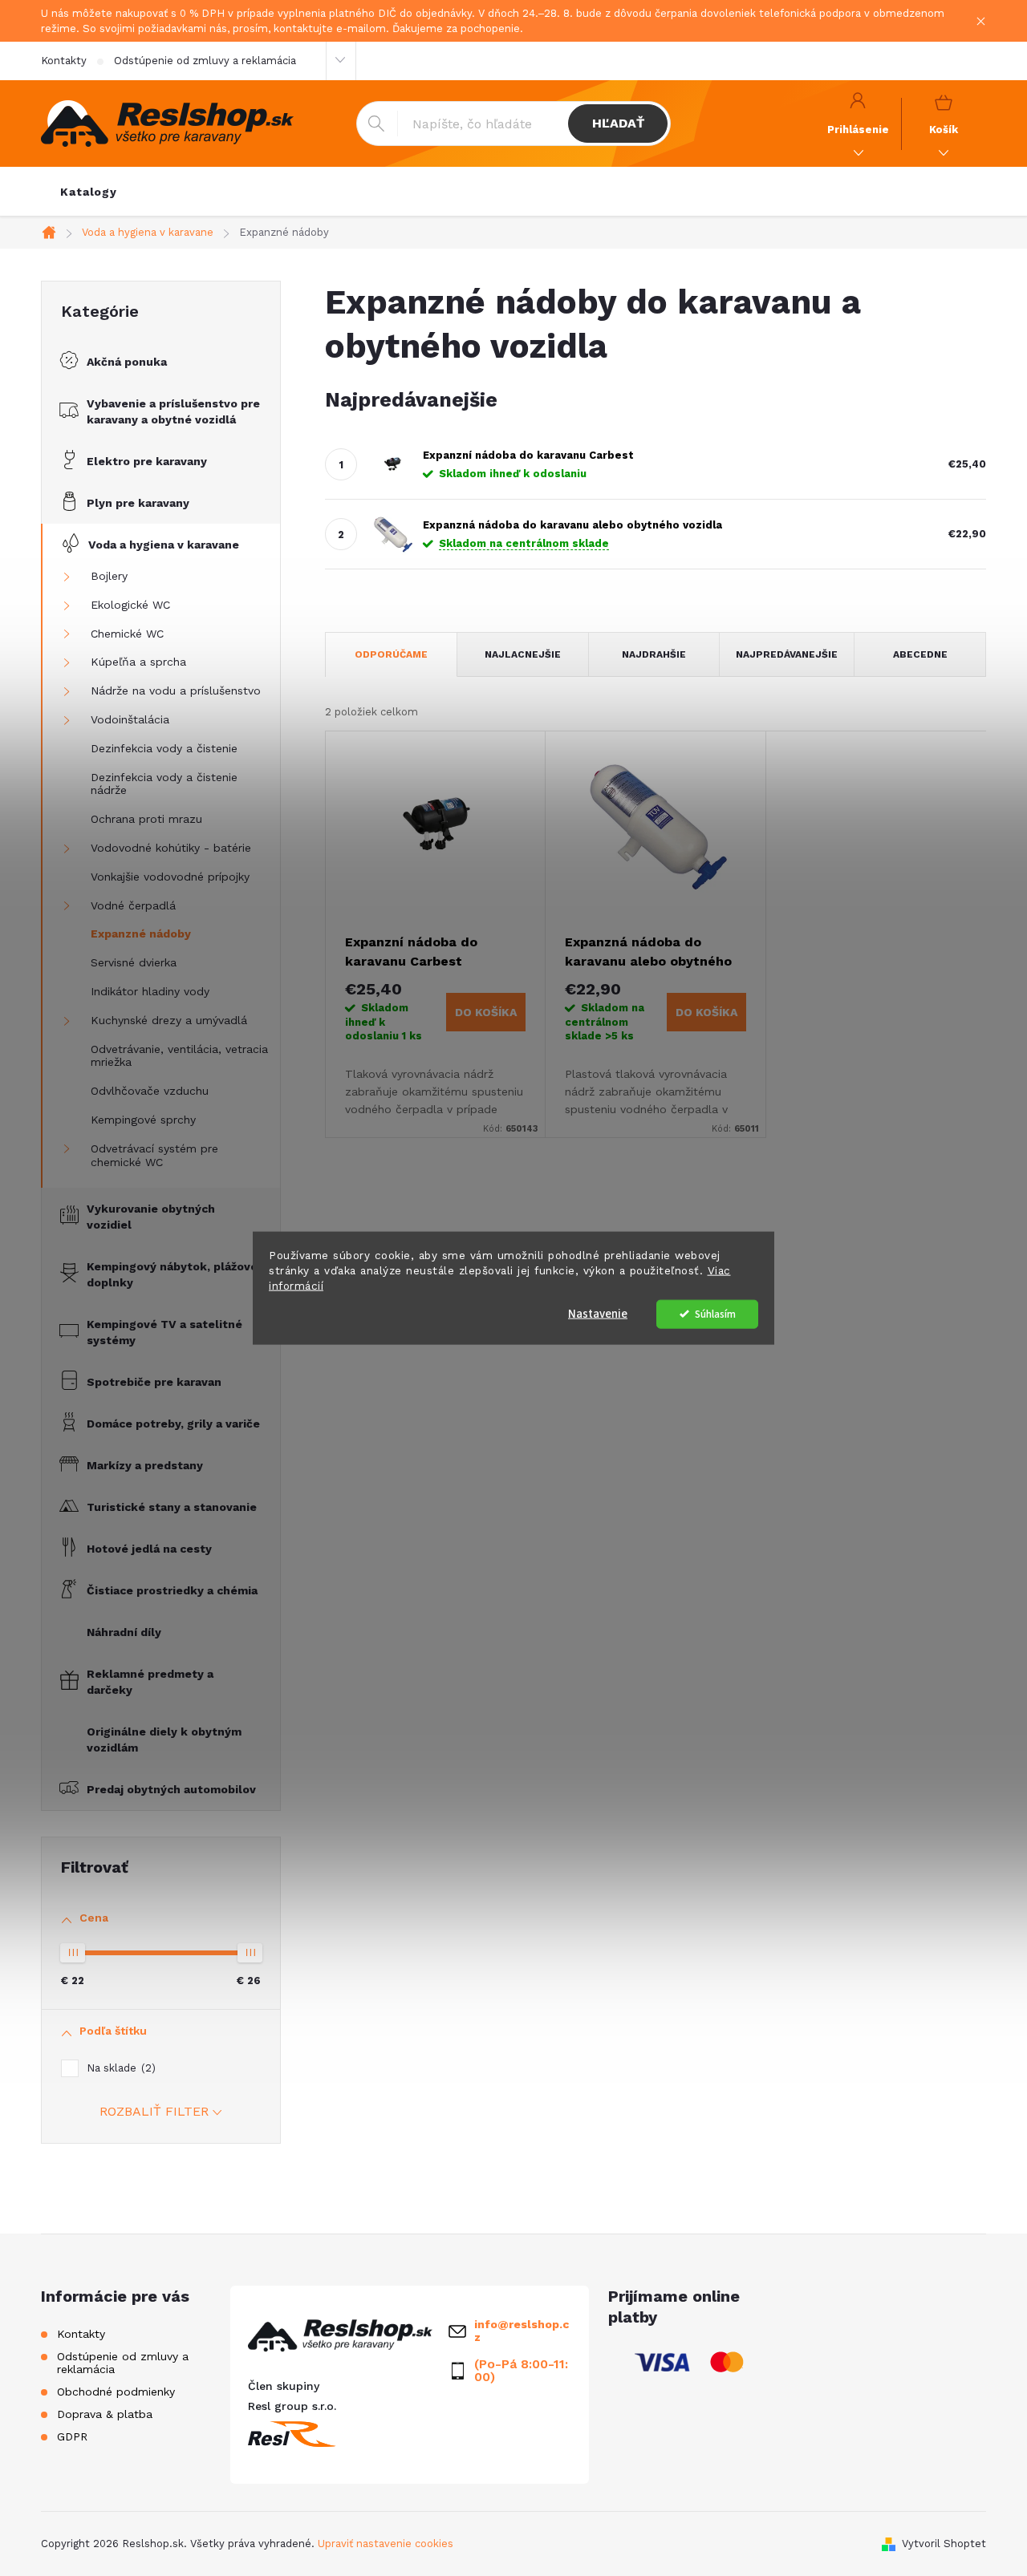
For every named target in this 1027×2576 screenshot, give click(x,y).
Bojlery (109, 576)
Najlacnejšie (523, 654)
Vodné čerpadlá (133, 905)
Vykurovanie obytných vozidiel (151, 1217)
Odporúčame (391, 654)
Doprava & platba (105, 2414)
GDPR (72, 2436)
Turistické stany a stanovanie (172, 1507)
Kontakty (64, 61)
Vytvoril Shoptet (944, 2544)
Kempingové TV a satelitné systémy (164, 1332)
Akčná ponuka (127, 362)
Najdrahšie (654, 654)
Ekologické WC (130, 605)
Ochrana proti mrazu (146, 819)
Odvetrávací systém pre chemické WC (154, 1155)
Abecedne (920, 654)
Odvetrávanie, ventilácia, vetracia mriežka (179, 1056)
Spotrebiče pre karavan (154, 1382)
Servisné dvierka (134, 962)
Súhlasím (715, 1313)
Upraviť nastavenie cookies (386, 2544)
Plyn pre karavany (138, 503)
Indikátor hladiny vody (150, 991)
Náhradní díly (124, 1632)
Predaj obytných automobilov (171, 1789)
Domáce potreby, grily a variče (173, 1424)
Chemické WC (127, 634)
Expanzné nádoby (141, 934)
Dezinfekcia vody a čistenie (164, 748)
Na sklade (119, 2068)
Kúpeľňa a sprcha (138, 662)
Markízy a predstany (145, 1465)
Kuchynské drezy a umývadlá (169, 1020)
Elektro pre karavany (147, 461)
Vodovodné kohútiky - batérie (171, 848)
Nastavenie (598, 1313)
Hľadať (618, 123)
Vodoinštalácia (130, 719)
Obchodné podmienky (116, 2392)
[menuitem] (89, 192)
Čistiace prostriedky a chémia (172, 1590)
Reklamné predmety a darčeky (150, 1682)
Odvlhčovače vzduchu (150, 1091)
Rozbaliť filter (154, 2111)
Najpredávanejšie (787, 654)
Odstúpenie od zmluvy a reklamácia (205, 61)
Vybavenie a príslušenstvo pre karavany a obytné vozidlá (173, 411)
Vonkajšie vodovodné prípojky (170, 877)
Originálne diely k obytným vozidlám (164, 1740)
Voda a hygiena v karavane (164, 545)
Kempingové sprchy (143, 1120)
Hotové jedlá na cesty (149, 1549)
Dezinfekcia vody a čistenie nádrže (164, 784)
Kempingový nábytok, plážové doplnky (172, 1274)
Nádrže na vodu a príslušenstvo (176, 691)
